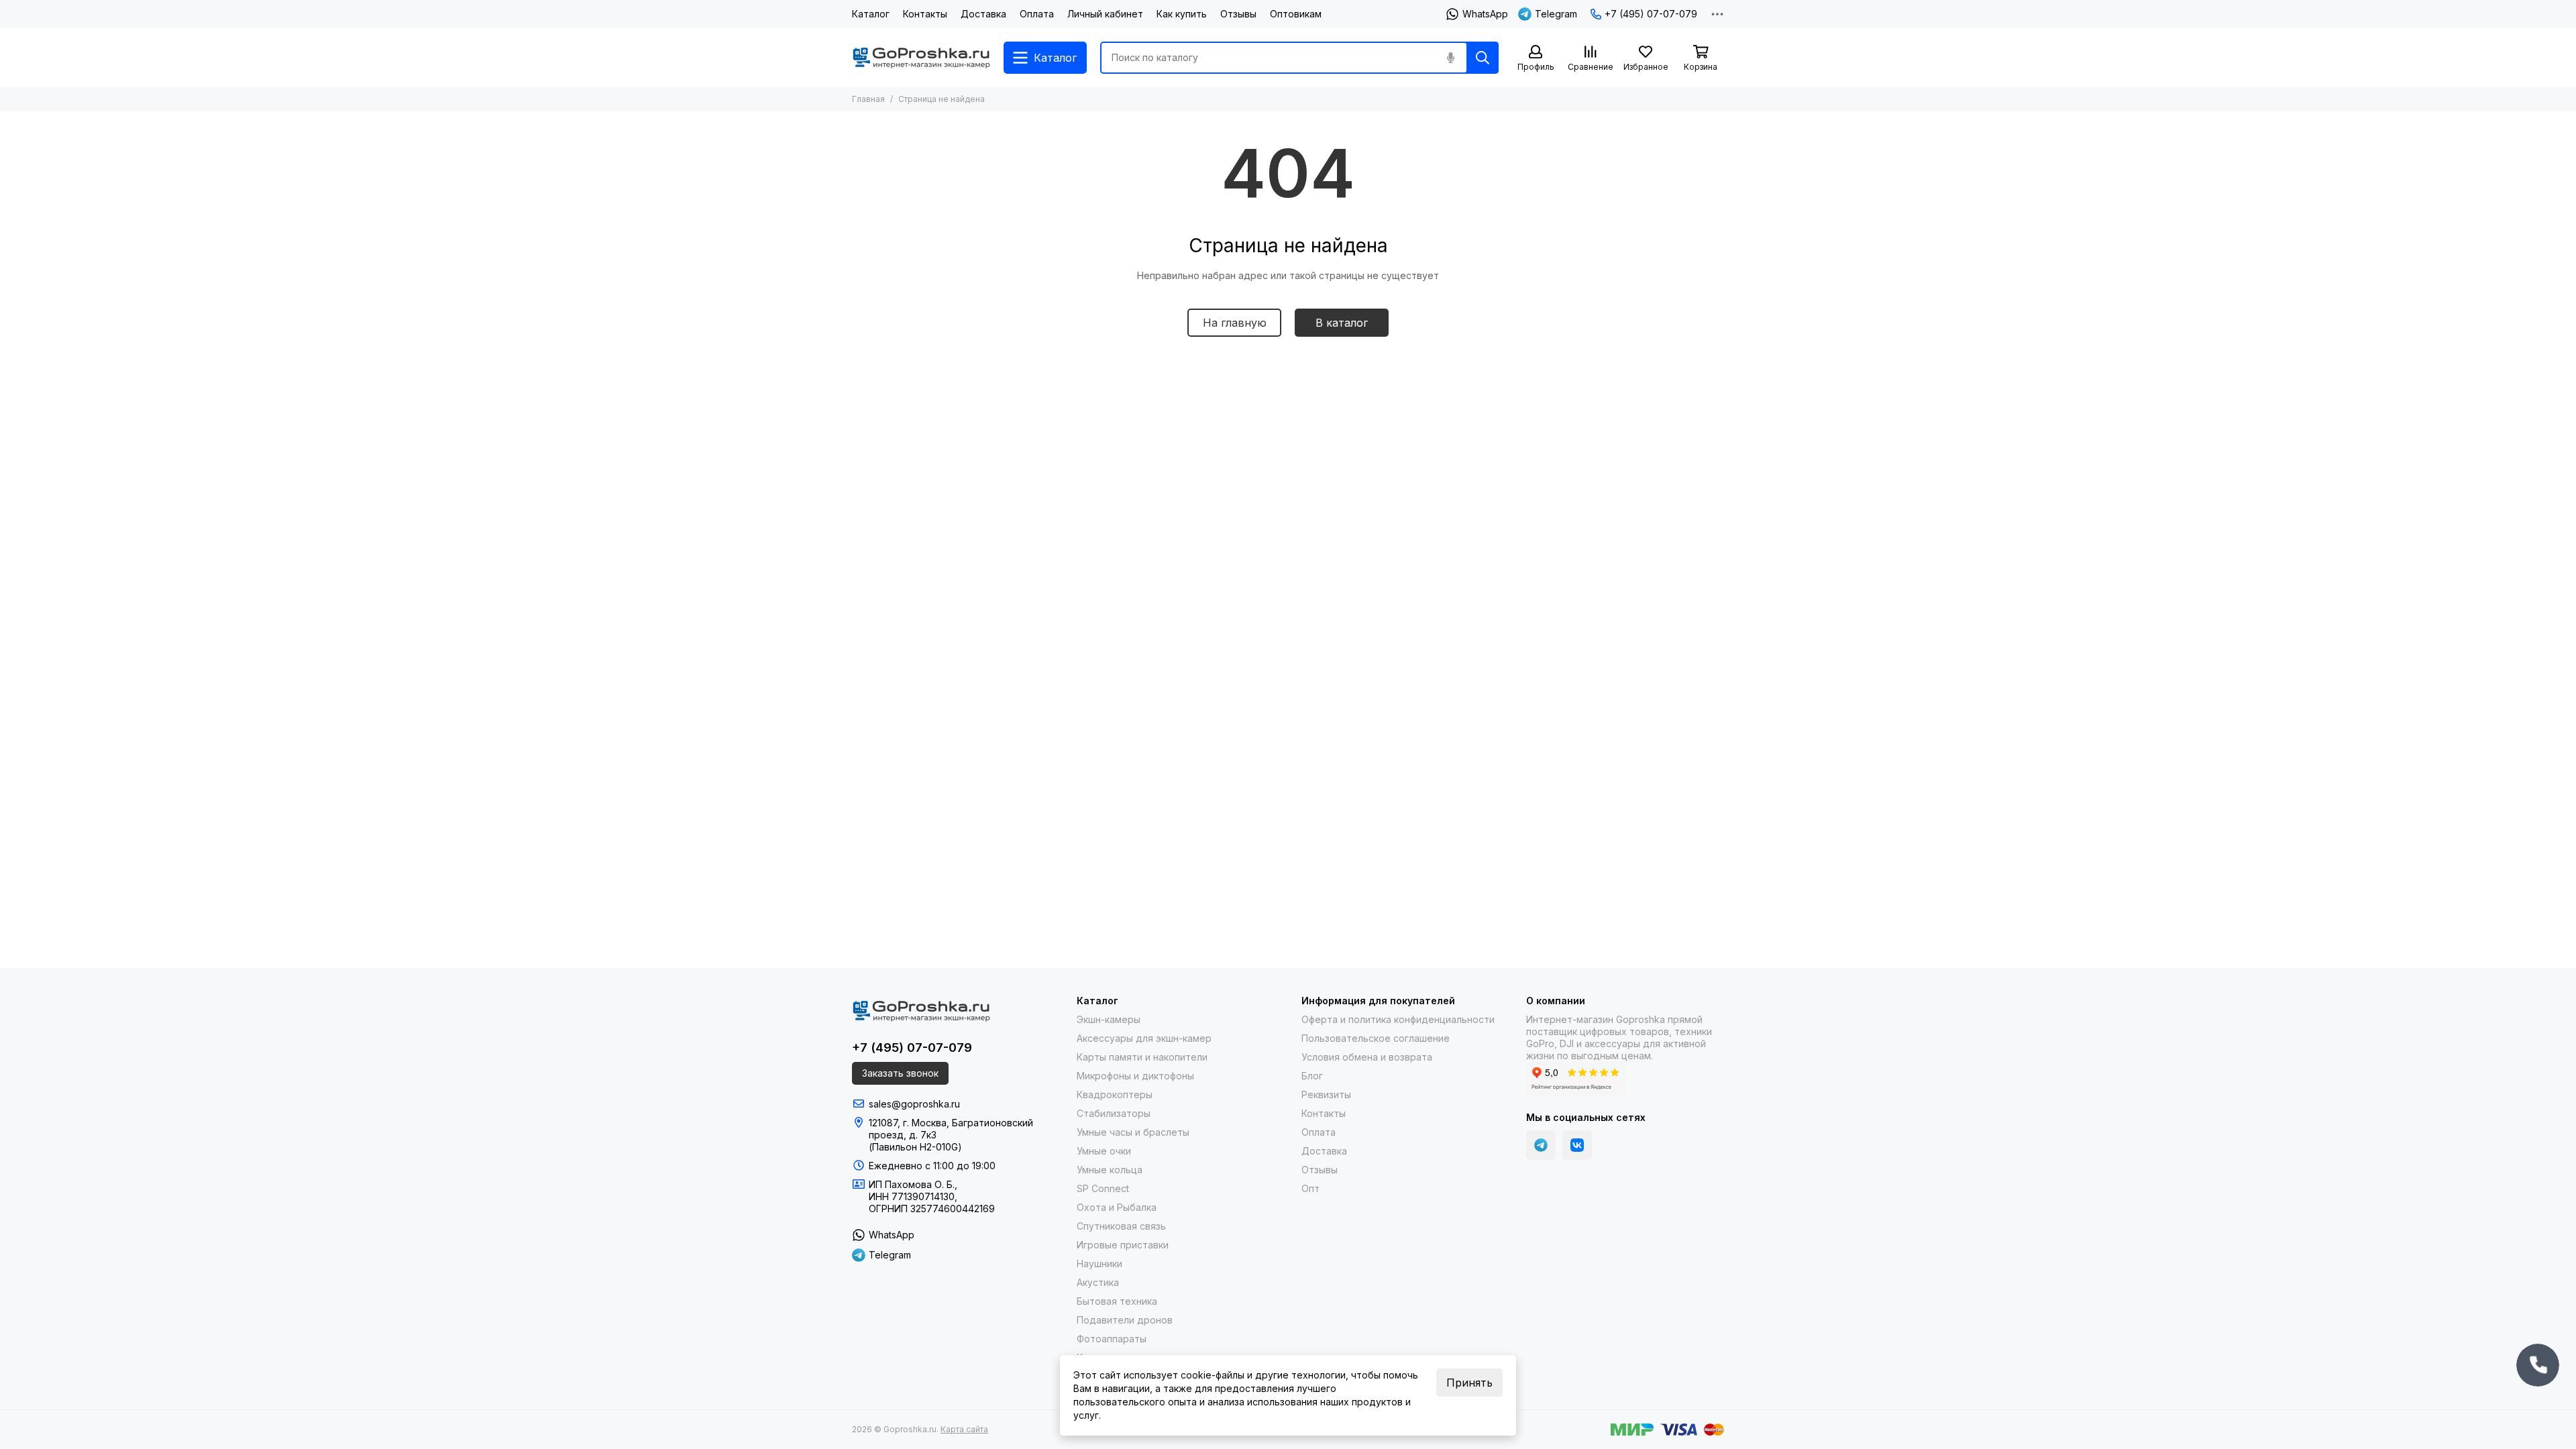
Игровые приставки (1123, 1245)
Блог (1312, 1076)
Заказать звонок (900, 1073)
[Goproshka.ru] (921, 58)
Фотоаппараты (1112, 1339)
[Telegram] (1541, 1145)
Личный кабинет (1105, 14)
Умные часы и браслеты (1133, 1132)
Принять (1469, 1383)
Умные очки (1104, 1151)
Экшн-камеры (1109, 1019)
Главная (868, 99)
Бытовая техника (1117, 1301)
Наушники (1099, 1264)
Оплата (1037, 14)
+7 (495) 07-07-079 (1651, 14)
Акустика (1098, 1282)
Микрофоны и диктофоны (1135, 1076)
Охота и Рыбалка (1117, 1207)
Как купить (1182, 14)
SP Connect (1103, 1188)
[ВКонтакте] (1577, 1145)
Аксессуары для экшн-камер (1144, 1038)
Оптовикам (1296, 14)
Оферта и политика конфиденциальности (1398, 1019)
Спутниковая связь (1121, 1226)
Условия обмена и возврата (1367, 1057)
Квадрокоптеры (1115, 1094)
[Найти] (1483, 58)
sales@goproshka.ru (914, 1104)
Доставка (983, 14)
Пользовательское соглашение (1376, 1038)
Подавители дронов (1125, 1320)
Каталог (871, 14)
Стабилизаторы (1114, 1113)
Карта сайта (964, 1429)
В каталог (1342, 323)
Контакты (925, 14)
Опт (1310, 1188)
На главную (1235, 323)
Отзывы (1238, 14)
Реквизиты (1326, 1094)
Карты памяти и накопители (1142, 1057)
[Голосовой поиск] (1450, 58)
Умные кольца (1110, 1170)
